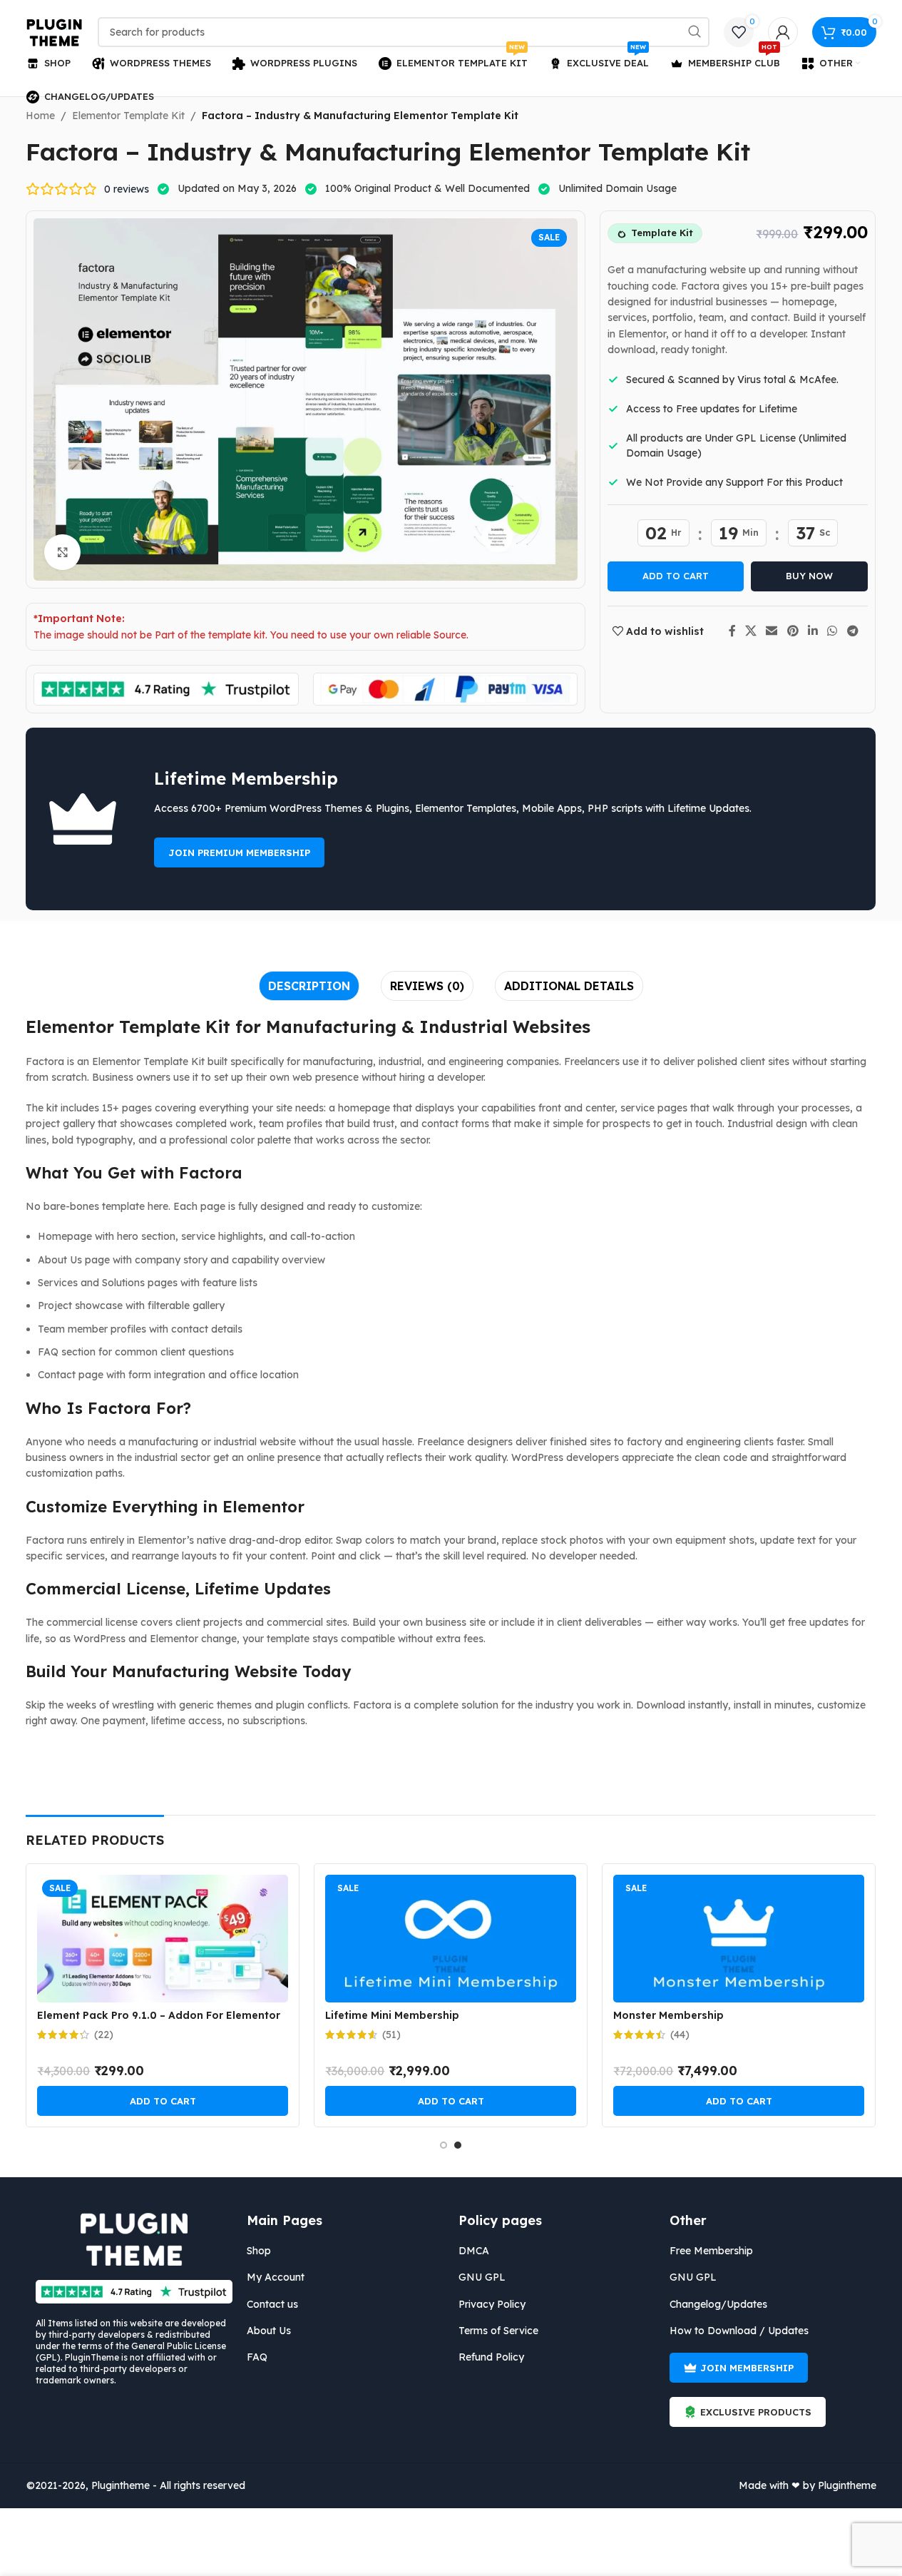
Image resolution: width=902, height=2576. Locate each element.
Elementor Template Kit (128, 116)
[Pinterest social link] (793, 631)
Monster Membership (668, 2015)
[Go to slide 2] (458, 2145)
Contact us (272, 2304)
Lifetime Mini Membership (392, 2015)
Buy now (809, 576)
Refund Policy (491, 2357)
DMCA (474, 2251)
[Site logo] (55, 31)
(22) (104, 2035)
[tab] (309, 986)
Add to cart (676, 576)
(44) (680, 2035)
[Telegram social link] (852, 631)
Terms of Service (498, 2331)
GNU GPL (482, 2277)
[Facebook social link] (732, 631)
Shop (259, 2251)
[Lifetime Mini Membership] (451, 1939)
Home (40, 116)
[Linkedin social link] (813, 631)
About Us (269, 2331)
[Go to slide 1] (444, 2145)
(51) (391, 2035)
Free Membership (711, 2251)
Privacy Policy (492, 2304)
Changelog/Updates (718, 2304)
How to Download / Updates (739, 2331)
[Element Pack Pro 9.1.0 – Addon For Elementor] (163, 1939)
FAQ (257, 2357)
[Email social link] (772, 631)
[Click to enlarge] (62, 552)
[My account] (783, 32)
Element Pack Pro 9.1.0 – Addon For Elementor (159, 2015)
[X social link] (751, 631)
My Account (276, 2277)
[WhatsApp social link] (832, 631)
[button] (163, 2101)
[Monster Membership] (739, 1939)
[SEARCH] (695, 32)
